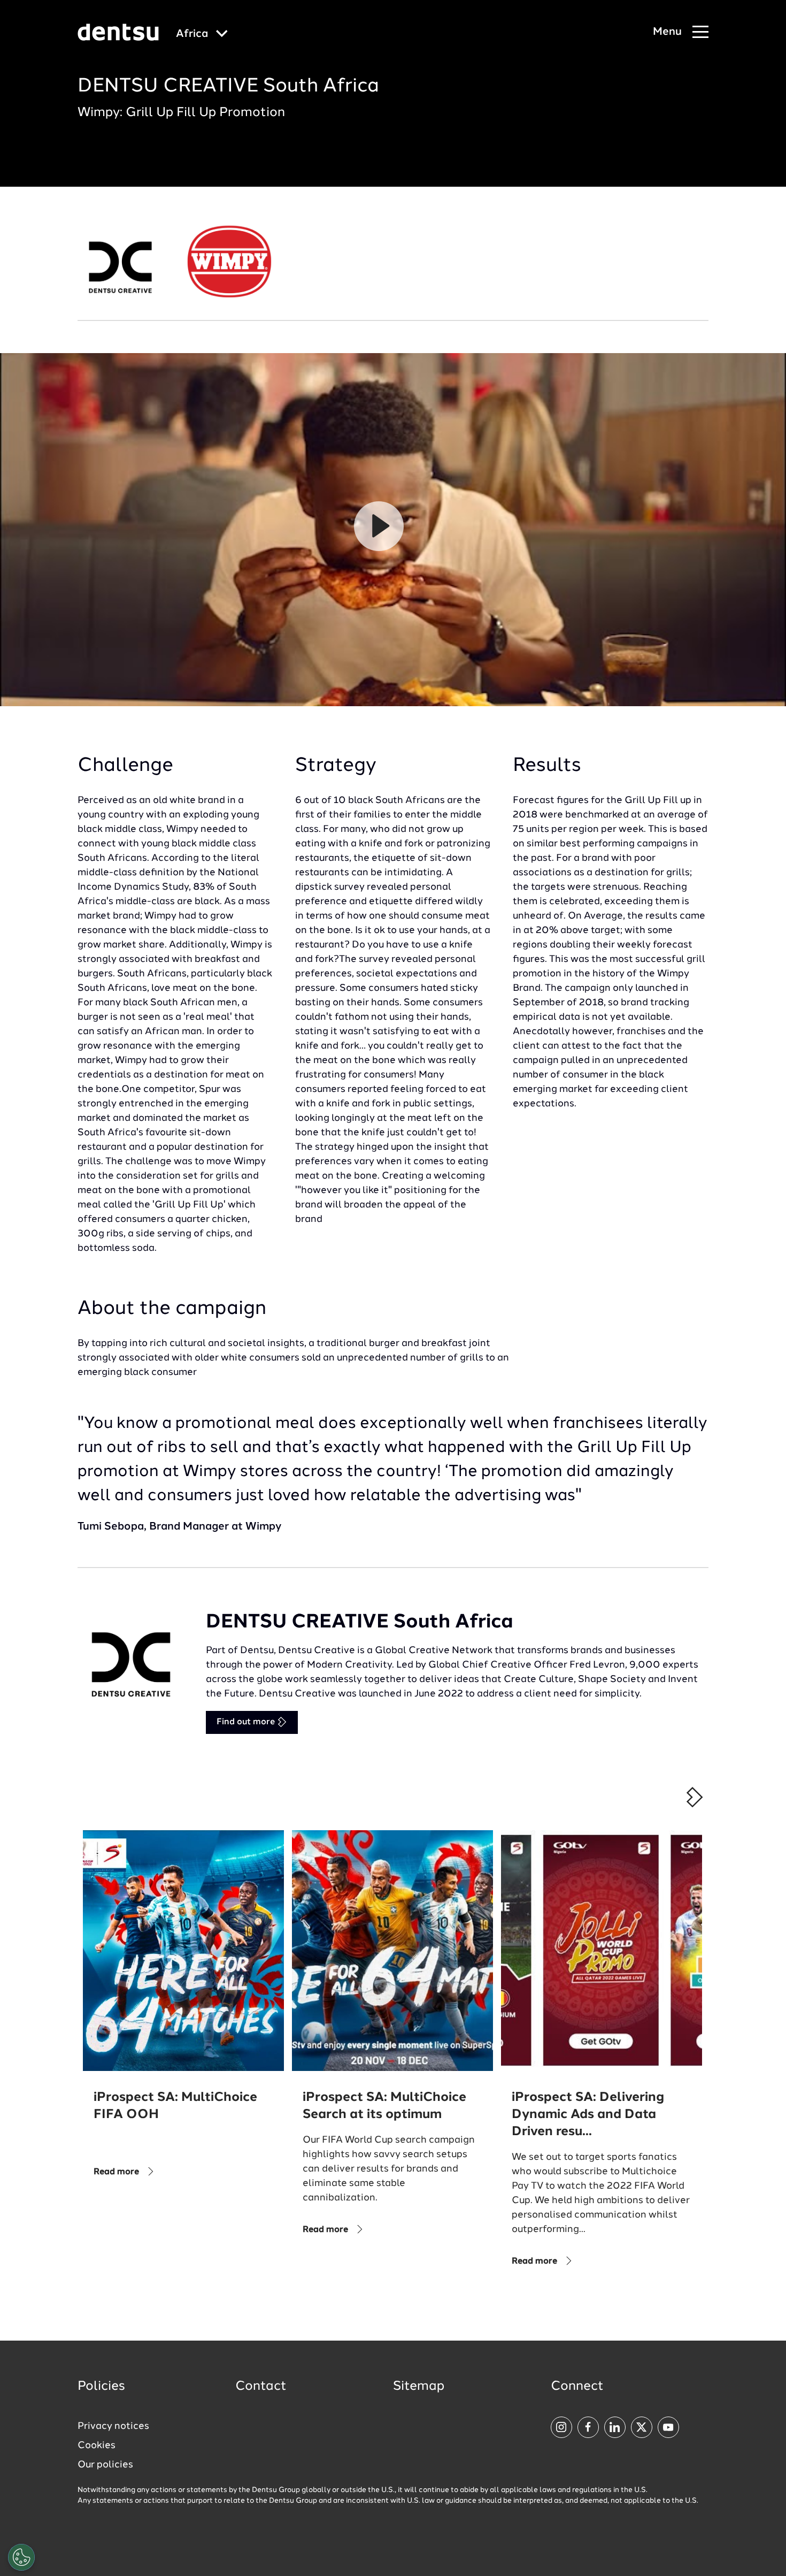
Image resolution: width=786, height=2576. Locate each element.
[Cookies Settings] (21, 2557)
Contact (261, 2387)
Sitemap (419, 2387)
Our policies (105, 2465)
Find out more (247, 1722)
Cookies (97, 2445)
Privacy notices (113, 2426)
